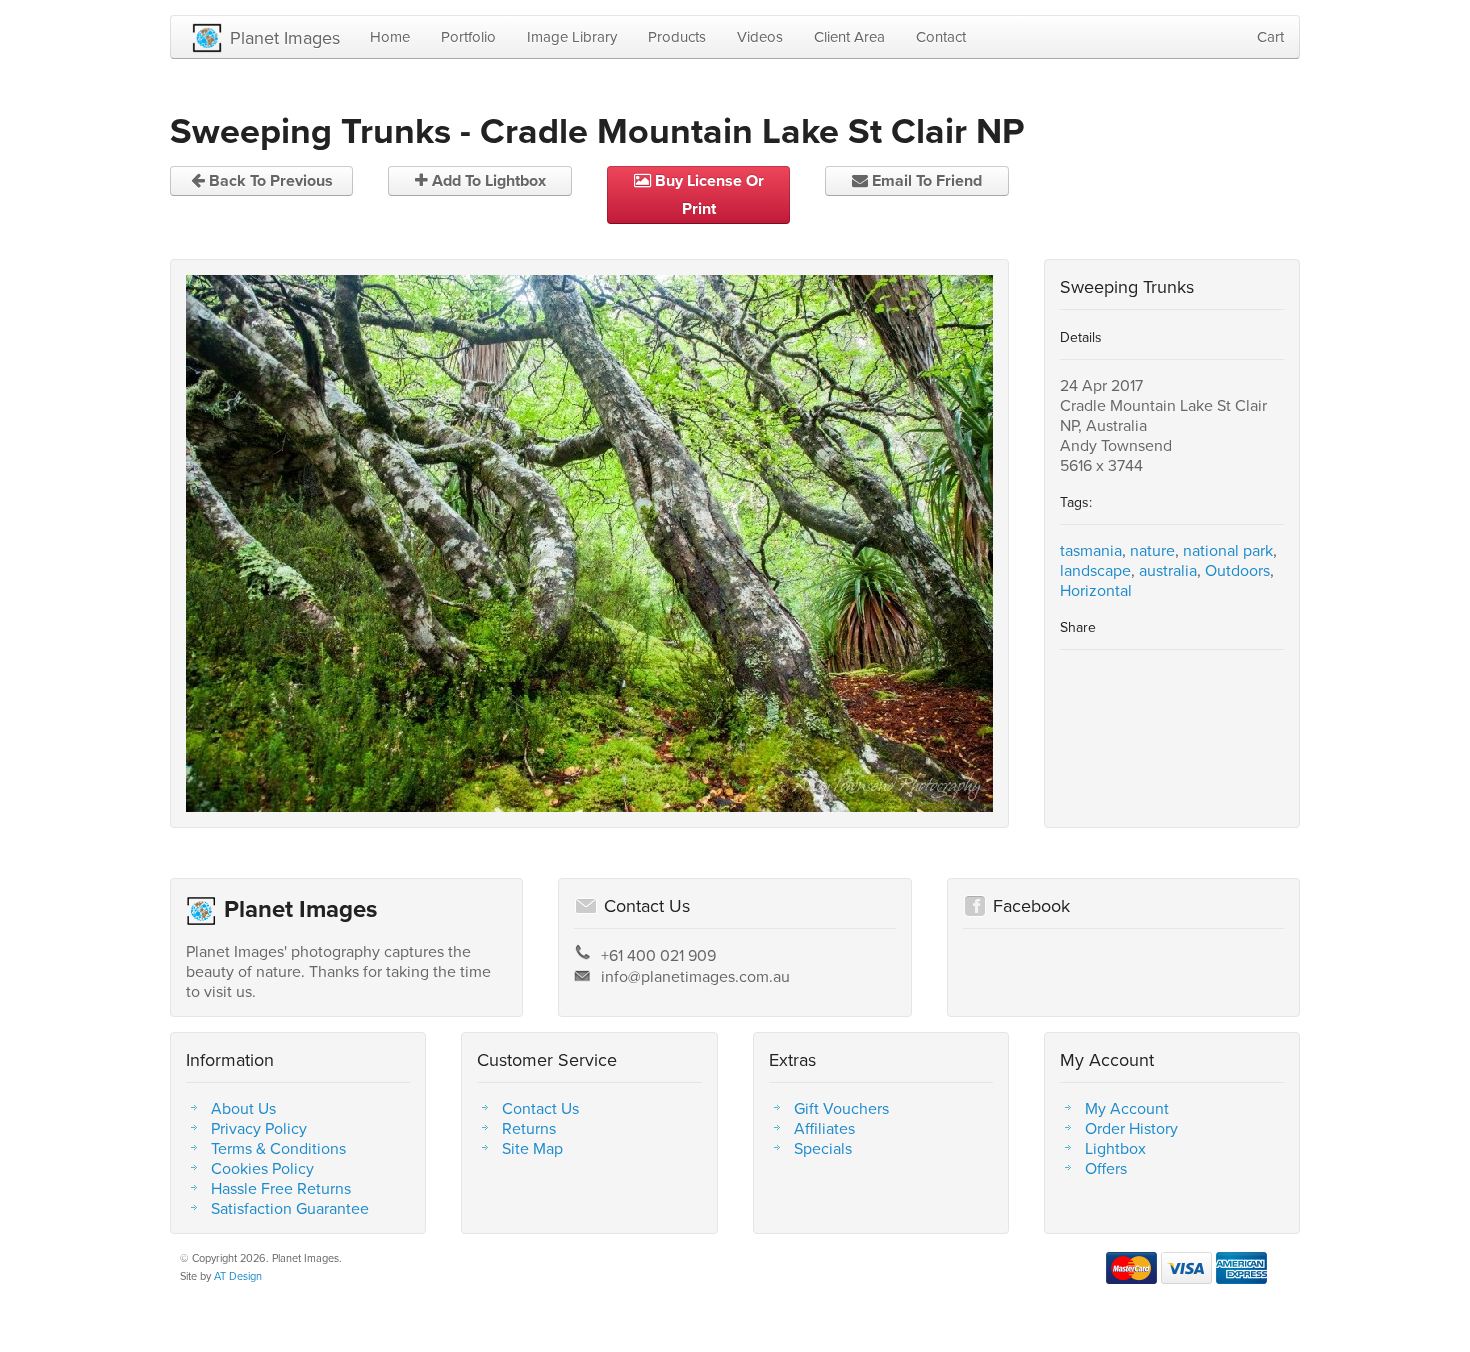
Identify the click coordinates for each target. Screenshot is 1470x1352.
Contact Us (540, 1108)
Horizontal (1096, 590)
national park (1228, 550)
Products (677, 36)
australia (1168, 570)
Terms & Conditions (278, 1148)
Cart (1270, 36)
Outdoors (1237, 570)
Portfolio (468, 36)
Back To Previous (269, 180)
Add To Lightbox (487, 180)
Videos (760, 36)
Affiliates (824, 1128)
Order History (1131, 1128)
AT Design (238, 1276)
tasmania (1091, 550)
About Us (243, 1108)
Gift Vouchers (841, 1108)
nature (1152, 550)
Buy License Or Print (707, 194)
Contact (941, 36)
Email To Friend (925, 180)
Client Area (849, 36)
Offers (1106, 1168)
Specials (823, 1148)
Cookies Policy (262, 1168)
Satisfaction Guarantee (290, 1208)
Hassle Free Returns (281, 1188)
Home (390, 36)
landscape (1095, 570)
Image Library (572, 36)
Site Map (532, 1148)
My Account (1127, 1108)
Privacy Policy (259, 1128)
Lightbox (1115, 1148)
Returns (529, 1128)
